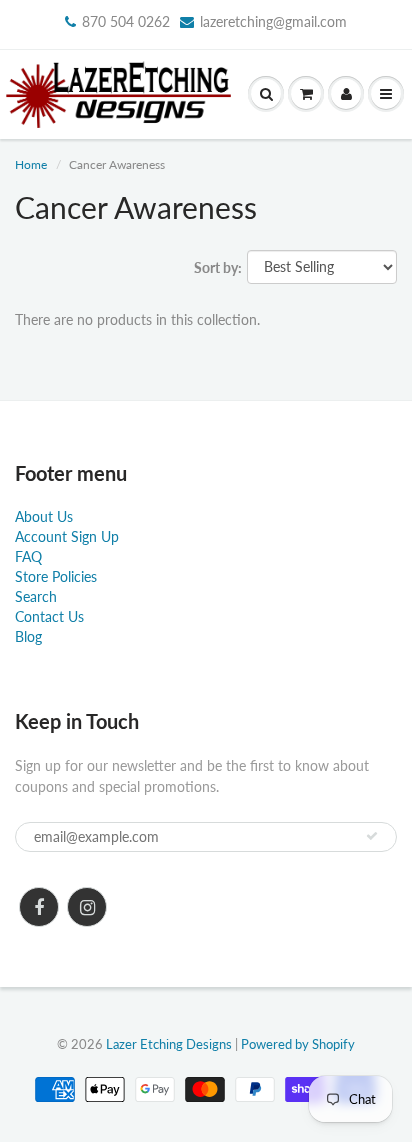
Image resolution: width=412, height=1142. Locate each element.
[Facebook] (39, 907)
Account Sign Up (67, 536)
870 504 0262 (126, 21)
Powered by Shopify (298, 1044)
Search (36, 596)
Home (31, 164)
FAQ (28, 556)
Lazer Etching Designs (169, 1044)
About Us (44, 516)
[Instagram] (87, 907)
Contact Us (49, 616)
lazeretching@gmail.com (273, 21)
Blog (28, 636)
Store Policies (56, 576)
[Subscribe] (372, 836)
